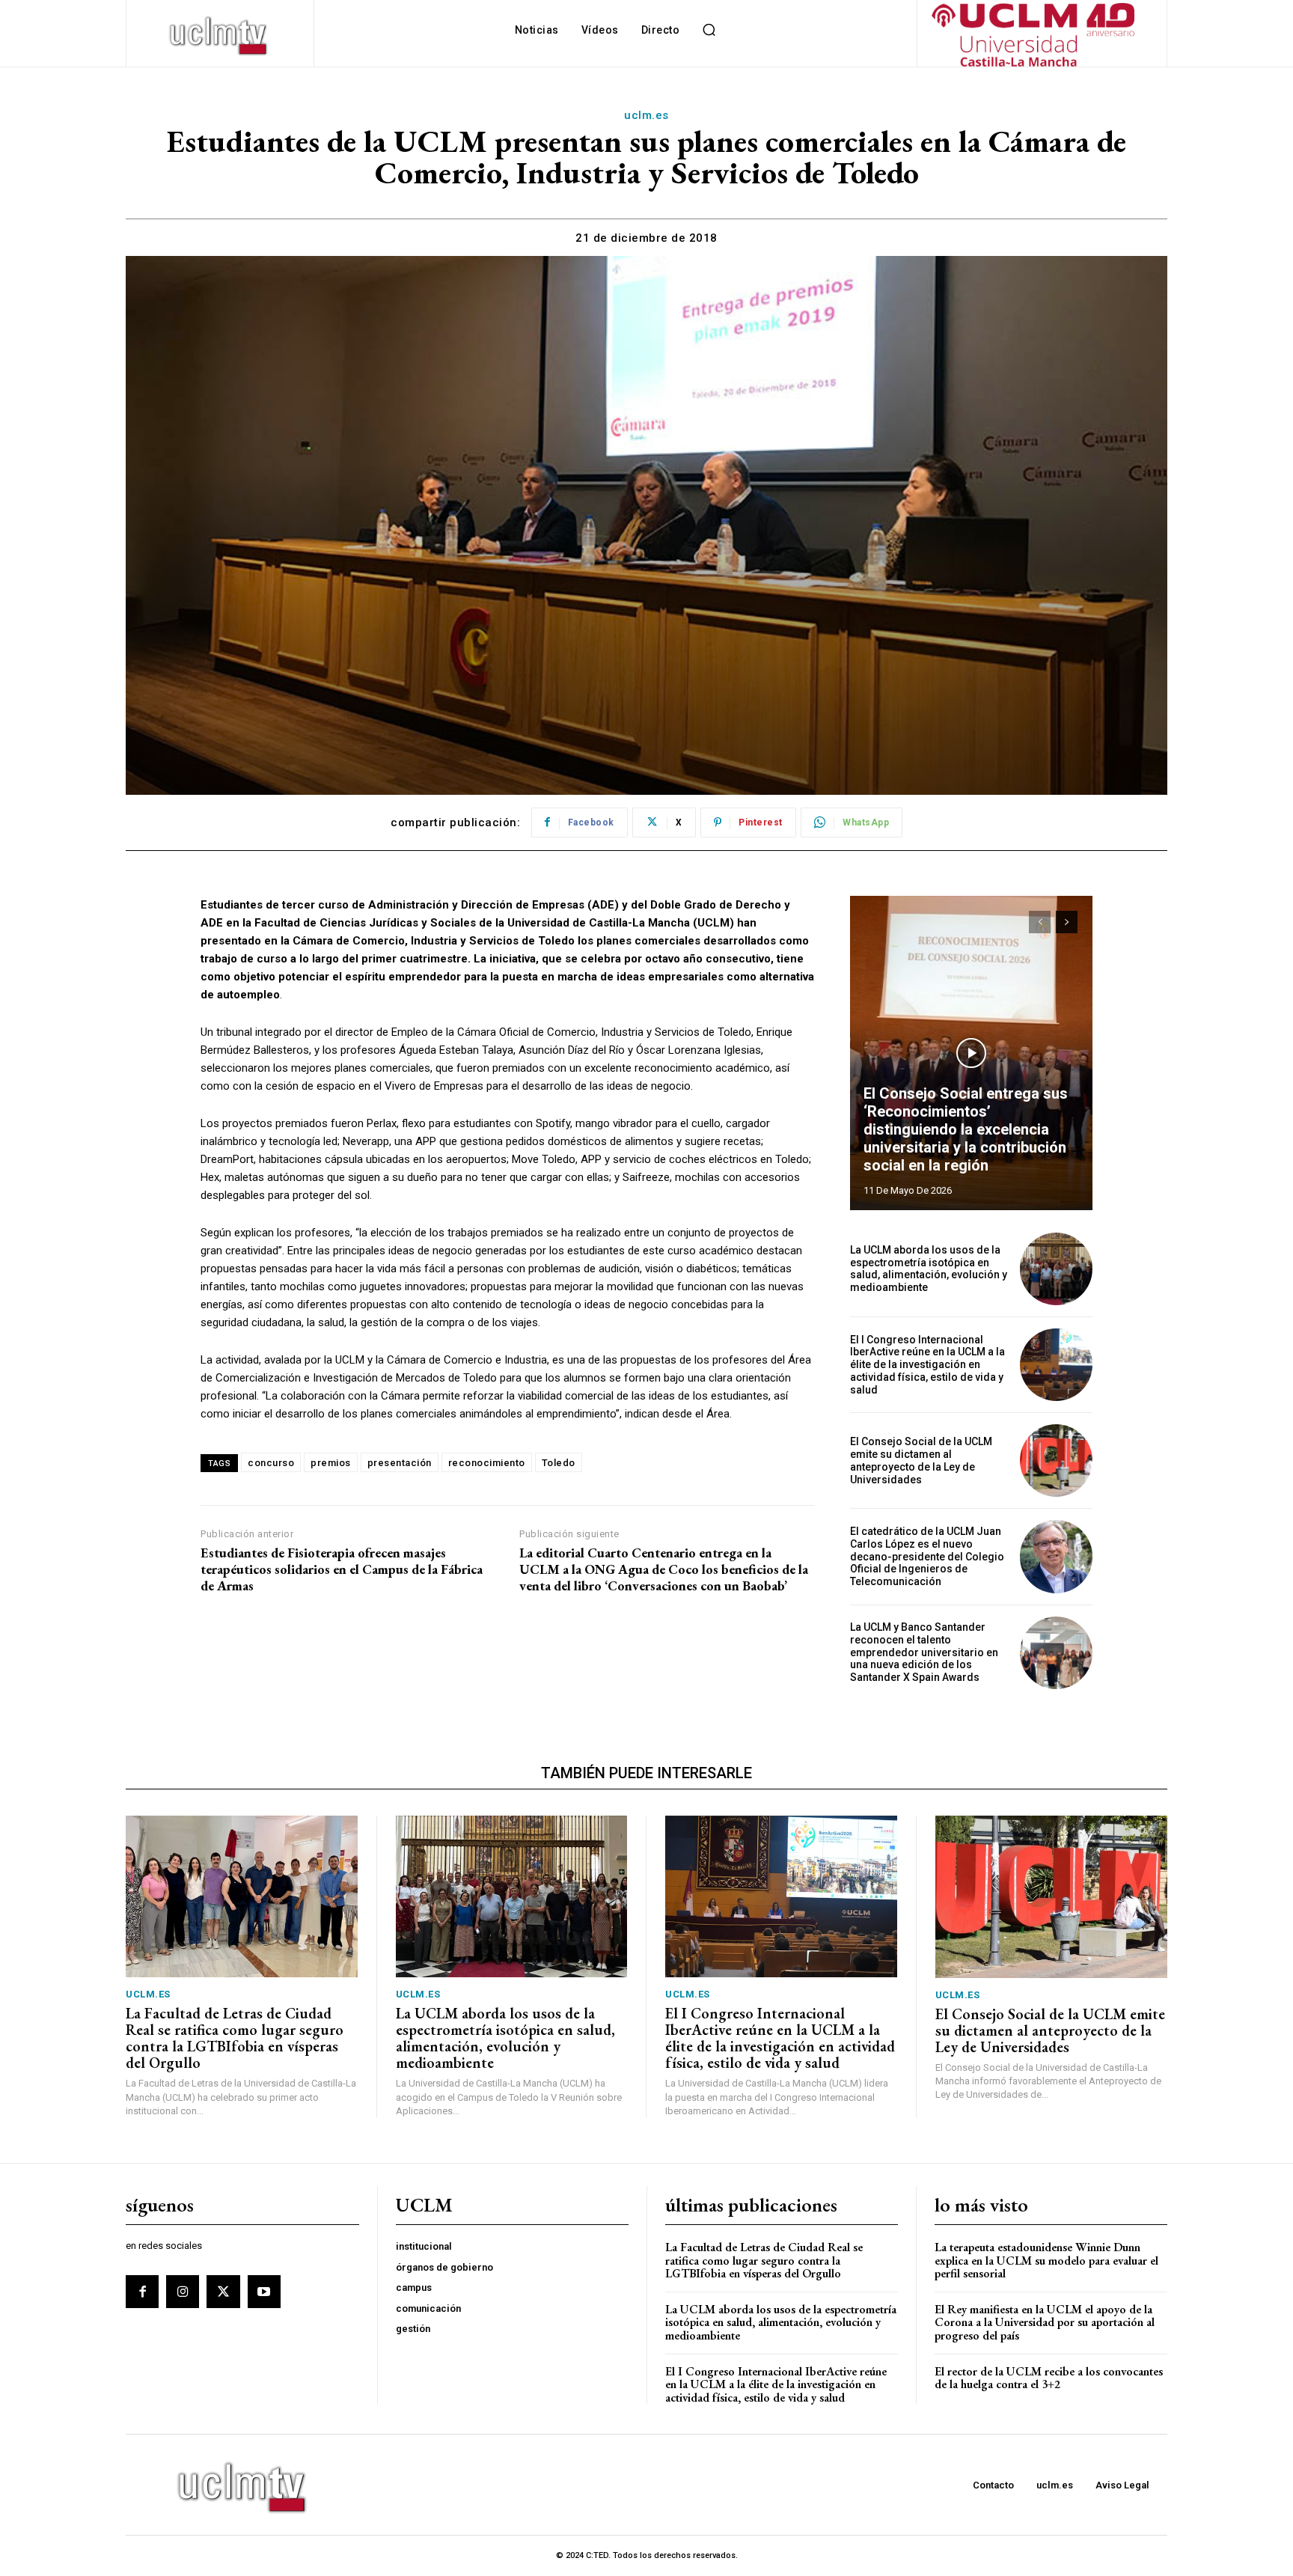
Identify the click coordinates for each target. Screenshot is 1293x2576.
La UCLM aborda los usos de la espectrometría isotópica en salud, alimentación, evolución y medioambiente (929, 1269)
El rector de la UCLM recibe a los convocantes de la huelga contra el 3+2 (1049, 2378)
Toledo (559, 1463)
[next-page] (1067, 922)
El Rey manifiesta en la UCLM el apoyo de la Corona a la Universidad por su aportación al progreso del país (1045, 2322)
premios (331, 1463)
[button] (709, 30)
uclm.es (646, 115)
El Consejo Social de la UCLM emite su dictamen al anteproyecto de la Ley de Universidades (921, 1460)
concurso (271, 1463)
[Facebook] (142, 2292)
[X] (223, 2292)
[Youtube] (264, 2292)
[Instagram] (183, 2292)
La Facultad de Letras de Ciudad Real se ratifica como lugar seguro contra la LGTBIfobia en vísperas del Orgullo (235, 2038)
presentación (400, 1463)
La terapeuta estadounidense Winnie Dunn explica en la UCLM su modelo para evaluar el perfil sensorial (1046, 2260)
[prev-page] (1040, 922)
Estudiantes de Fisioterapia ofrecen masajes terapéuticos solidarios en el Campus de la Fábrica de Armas (342, 1569)
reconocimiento (487, 1463)
